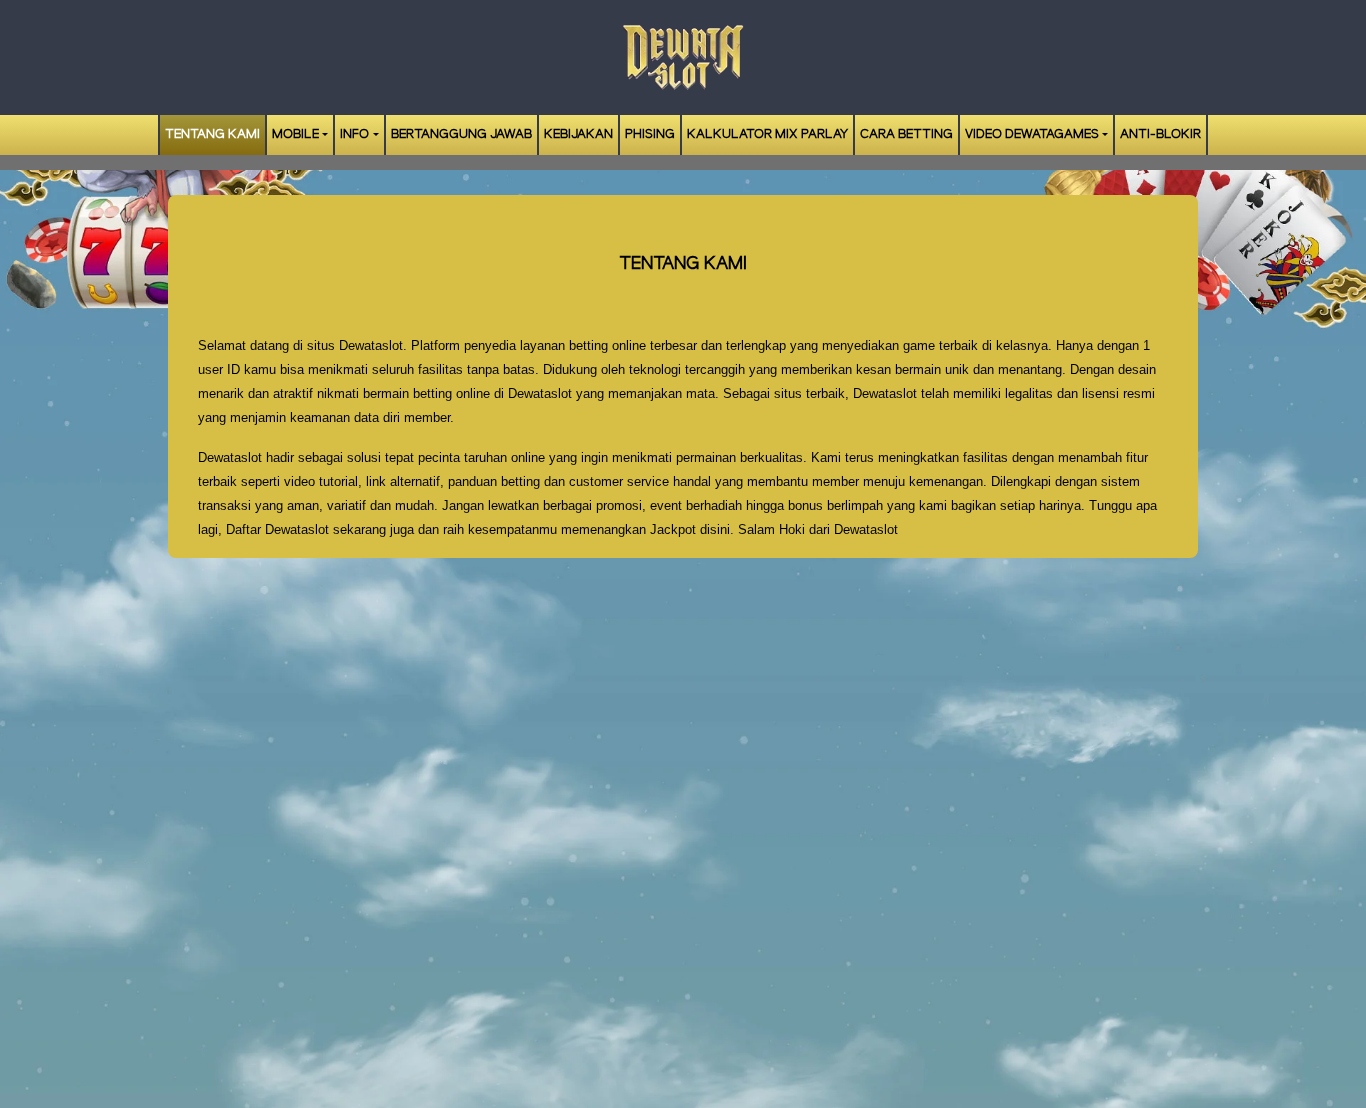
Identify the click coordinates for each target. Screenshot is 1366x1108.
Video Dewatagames (1032, 134)
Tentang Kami (212, 134)
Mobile (295, 134)
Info (354, 134)
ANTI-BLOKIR (1160, 134)
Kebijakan (578, 134)
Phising (650, 134)
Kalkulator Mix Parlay (767, 134)
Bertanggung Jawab (461, 134)
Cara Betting (906, 134)
